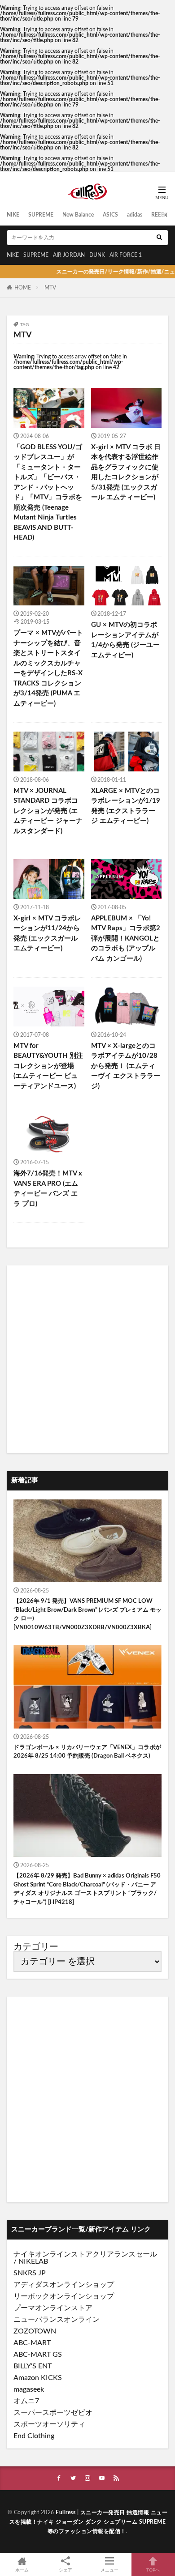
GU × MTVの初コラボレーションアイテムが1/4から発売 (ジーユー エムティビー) (125, 640)
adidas (135, 215)
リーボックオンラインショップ (64, 2296)
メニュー (109, 2570)
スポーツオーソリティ (49, 2424)
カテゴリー (36, 1947)
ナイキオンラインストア (53, 2254)
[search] (159, 238)
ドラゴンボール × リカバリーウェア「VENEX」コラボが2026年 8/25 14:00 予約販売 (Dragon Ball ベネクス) (87, 1752)
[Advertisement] (87, 1359)
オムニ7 (26, 2401)
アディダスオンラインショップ (64, 2285)
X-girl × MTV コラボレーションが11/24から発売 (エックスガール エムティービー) (47, 934)
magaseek (29, 2389)
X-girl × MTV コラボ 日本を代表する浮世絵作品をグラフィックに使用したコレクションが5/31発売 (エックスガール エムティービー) (126, 473)
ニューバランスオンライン (57, 2320)
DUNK (97, 255)
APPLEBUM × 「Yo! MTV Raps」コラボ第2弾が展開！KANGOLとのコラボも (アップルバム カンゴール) (126, 939)
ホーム (22, 2570)
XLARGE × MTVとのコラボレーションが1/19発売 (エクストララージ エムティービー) (126, 806)
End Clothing (34, 2436)
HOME (23, 288)
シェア (66, 2570)
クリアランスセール (125, 2254)
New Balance (78, 215)
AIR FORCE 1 (126, 255)
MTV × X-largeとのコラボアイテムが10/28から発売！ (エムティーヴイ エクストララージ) (126, 1066)
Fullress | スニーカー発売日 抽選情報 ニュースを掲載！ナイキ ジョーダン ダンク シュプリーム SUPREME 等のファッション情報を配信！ (89, 2522)
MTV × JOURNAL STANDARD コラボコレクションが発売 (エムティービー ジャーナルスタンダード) (48, 811)
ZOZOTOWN (35, 2331)
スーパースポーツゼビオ (53, 2413)
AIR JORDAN (69, 255)
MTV (50, 288)
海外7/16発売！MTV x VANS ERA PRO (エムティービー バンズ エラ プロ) (48, 1189)
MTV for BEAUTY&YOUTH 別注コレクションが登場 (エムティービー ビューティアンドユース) (48, 1066)
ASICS (110, 215)
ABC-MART (32, 2343)
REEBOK (162, 215)
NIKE (13, 215)
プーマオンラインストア (53, 2308)
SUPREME (41, 215)
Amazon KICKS (38, 2378)
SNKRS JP (30, 2273)
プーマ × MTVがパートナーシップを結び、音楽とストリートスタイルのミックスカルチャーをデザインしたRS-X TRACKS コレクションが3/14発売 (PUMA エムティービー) (48, 668)
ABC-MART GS (38, 2355)
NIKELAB (33, 2261)
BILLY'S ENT (33, 2366)
